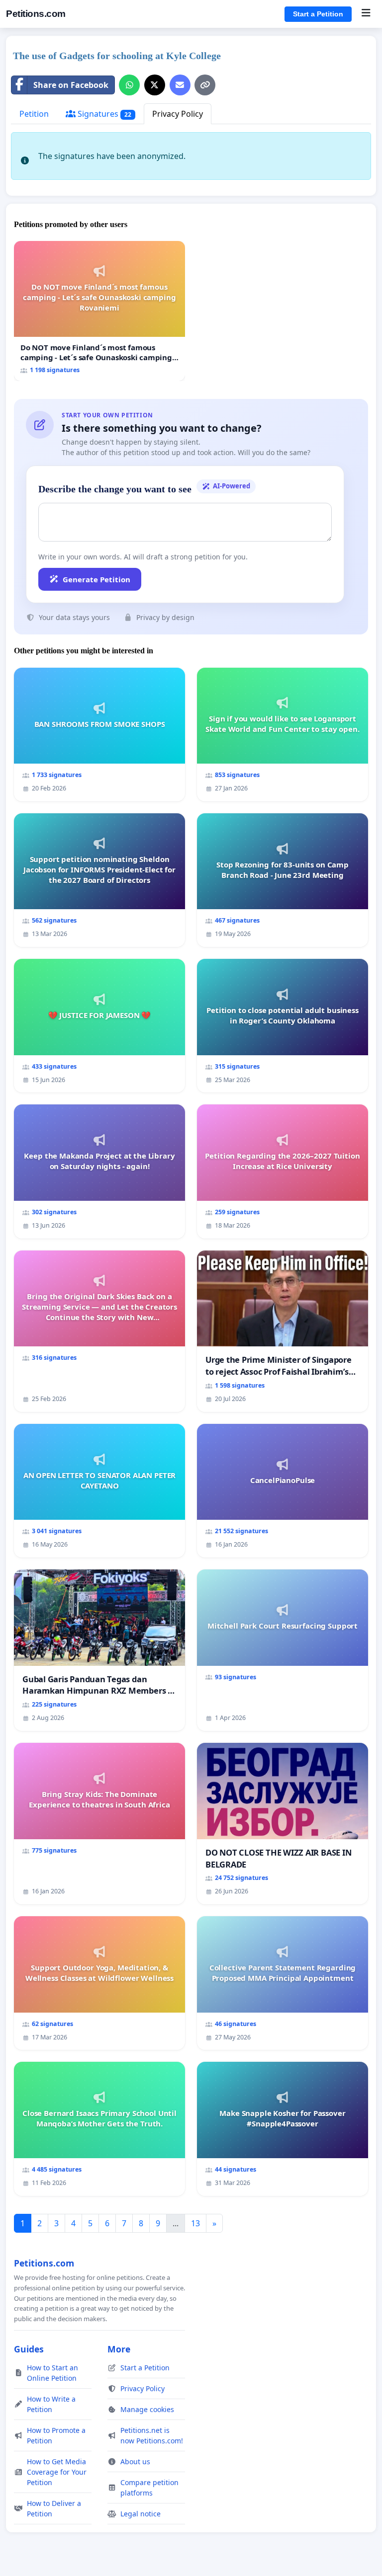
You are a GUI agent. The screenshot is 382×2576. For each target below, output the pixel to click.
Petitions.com (36, 14)
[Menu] (366, 14)
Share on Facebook (71, 85)
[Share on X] (155, 85)
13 (195, 2223)
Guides (29, 2349)
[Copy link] (205, 85)
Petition (34, 114)
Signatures (103, 114)
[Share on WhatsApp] (129, 85)
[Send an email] (180, 85)
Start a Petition (318, 14)
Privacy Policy (178, 114)
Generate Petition (96, 579)
